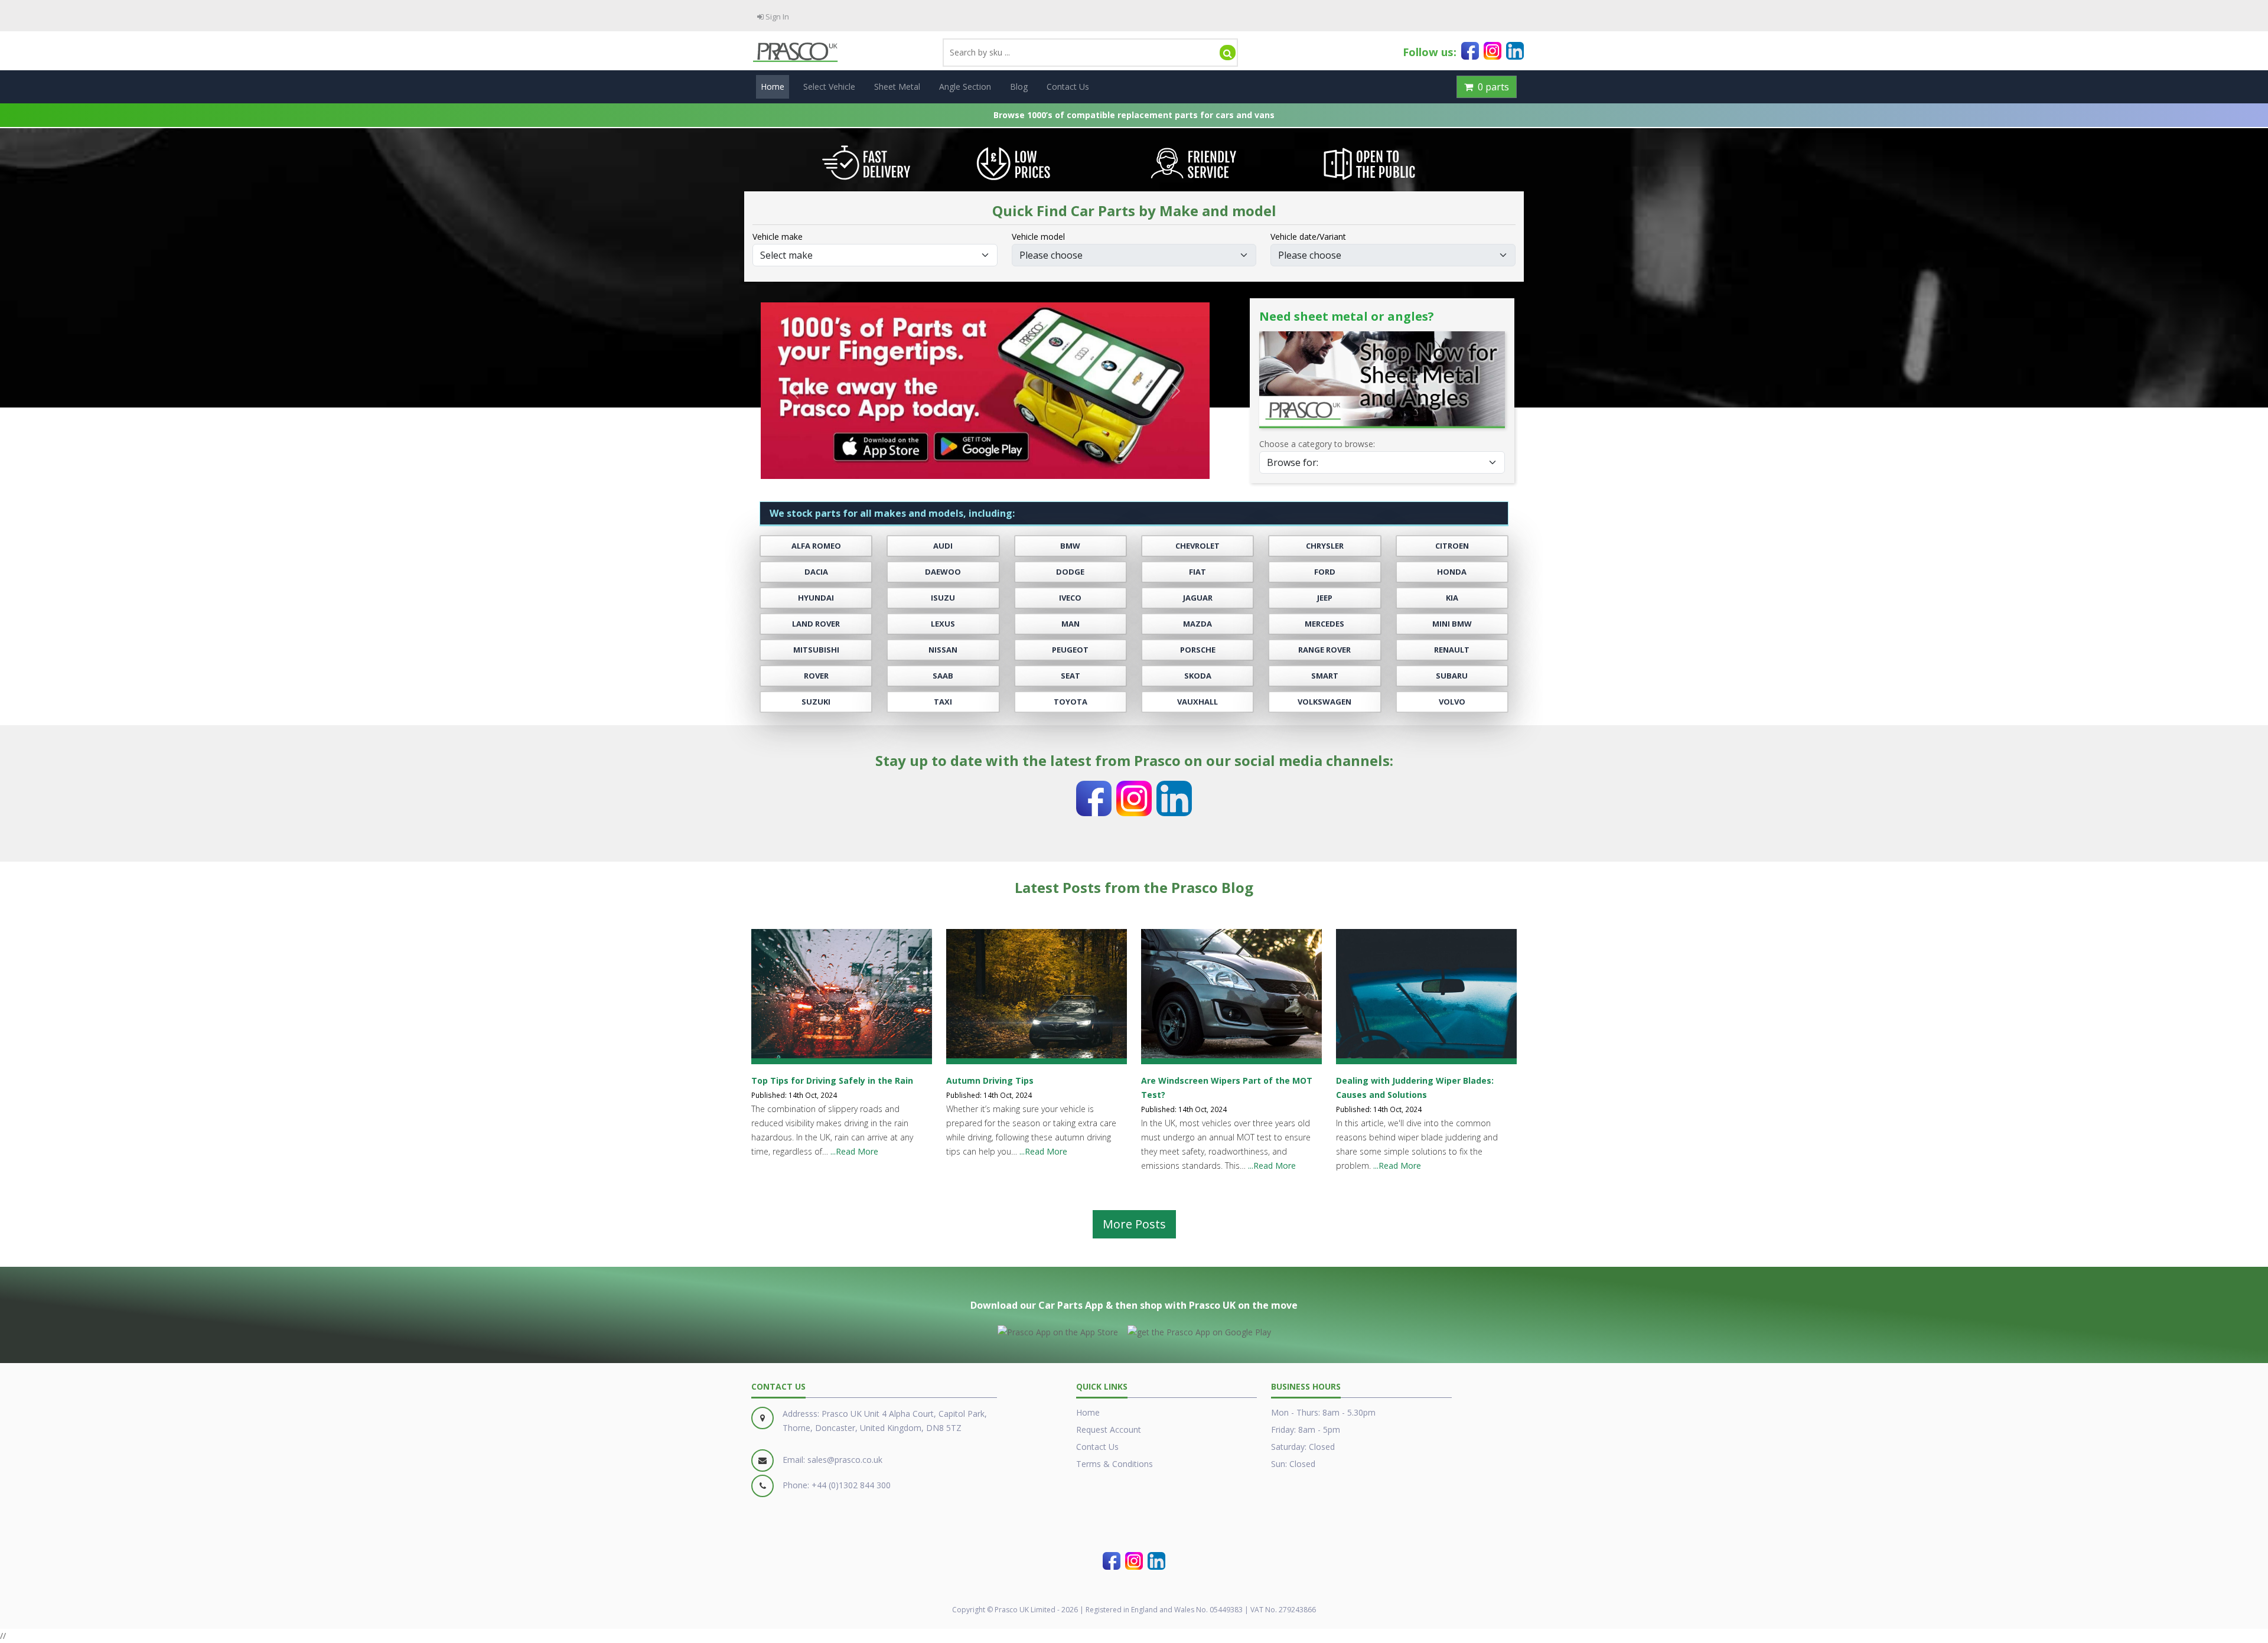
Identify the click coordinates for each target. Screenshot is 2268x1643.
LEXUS (943, 624)
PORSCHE (1198, 650)
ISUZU (943, 598)
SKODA (1198, 676)
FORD (1325, 572)
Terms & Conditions (1115, 1464)
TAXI (943, 702)
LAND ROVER (816, 624)
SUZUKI (816, 702)
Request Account (1109, 1430)
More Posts (1134, 1224)
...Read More (854, 1151)
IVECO (1070, 598)
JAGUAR (1198, 598)
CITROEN (1452, 546)
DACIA (816, 572)
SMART (1325, 676)
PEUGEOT (1070, 650)
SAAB (943, 676)
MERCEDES (1324, 624)
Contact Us (1068, 87)
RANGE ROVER (1324, 650)
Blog (1019, 87)
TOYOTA (1071, 702)
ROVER (816, 676)
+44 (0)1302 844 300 (851, 1485)
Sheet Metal (897, 87)
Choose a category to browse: (1317, 444)
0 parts (1491, 87)
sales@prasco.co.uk (845, 1460)
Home (773, 87)
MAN (1071, 624)
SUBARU (1452, 676)
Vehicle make (778, 237)
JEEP (1325, 598)
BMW (1070, 546)
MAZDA (1197, 624)
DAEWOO (943, 572)
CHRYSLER (1325, 546)
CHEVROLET (1197, 546)
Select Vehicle (829, 87)
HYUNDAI (816, 598)
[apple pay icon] (1058, 1330)
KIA (1452, 598)
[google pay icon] (1199, 1330)
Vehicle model (1038, 237)
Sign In (776, 17)
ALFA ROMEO (816, 546)
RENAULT (1452, 650)
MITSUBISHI (816, 650)
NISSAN (943, 650)
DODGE (1070, 572)
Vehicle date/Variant (1308, 237)
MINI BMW (1452, 624)
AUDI (943, 546)
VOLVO (1452, 702)
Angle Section (965, 87)
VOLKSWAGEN (1324, 702)
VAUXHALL (1197, 702)
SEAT (1071, 676)
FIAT (1197, 572)
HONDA (1452, 572)
